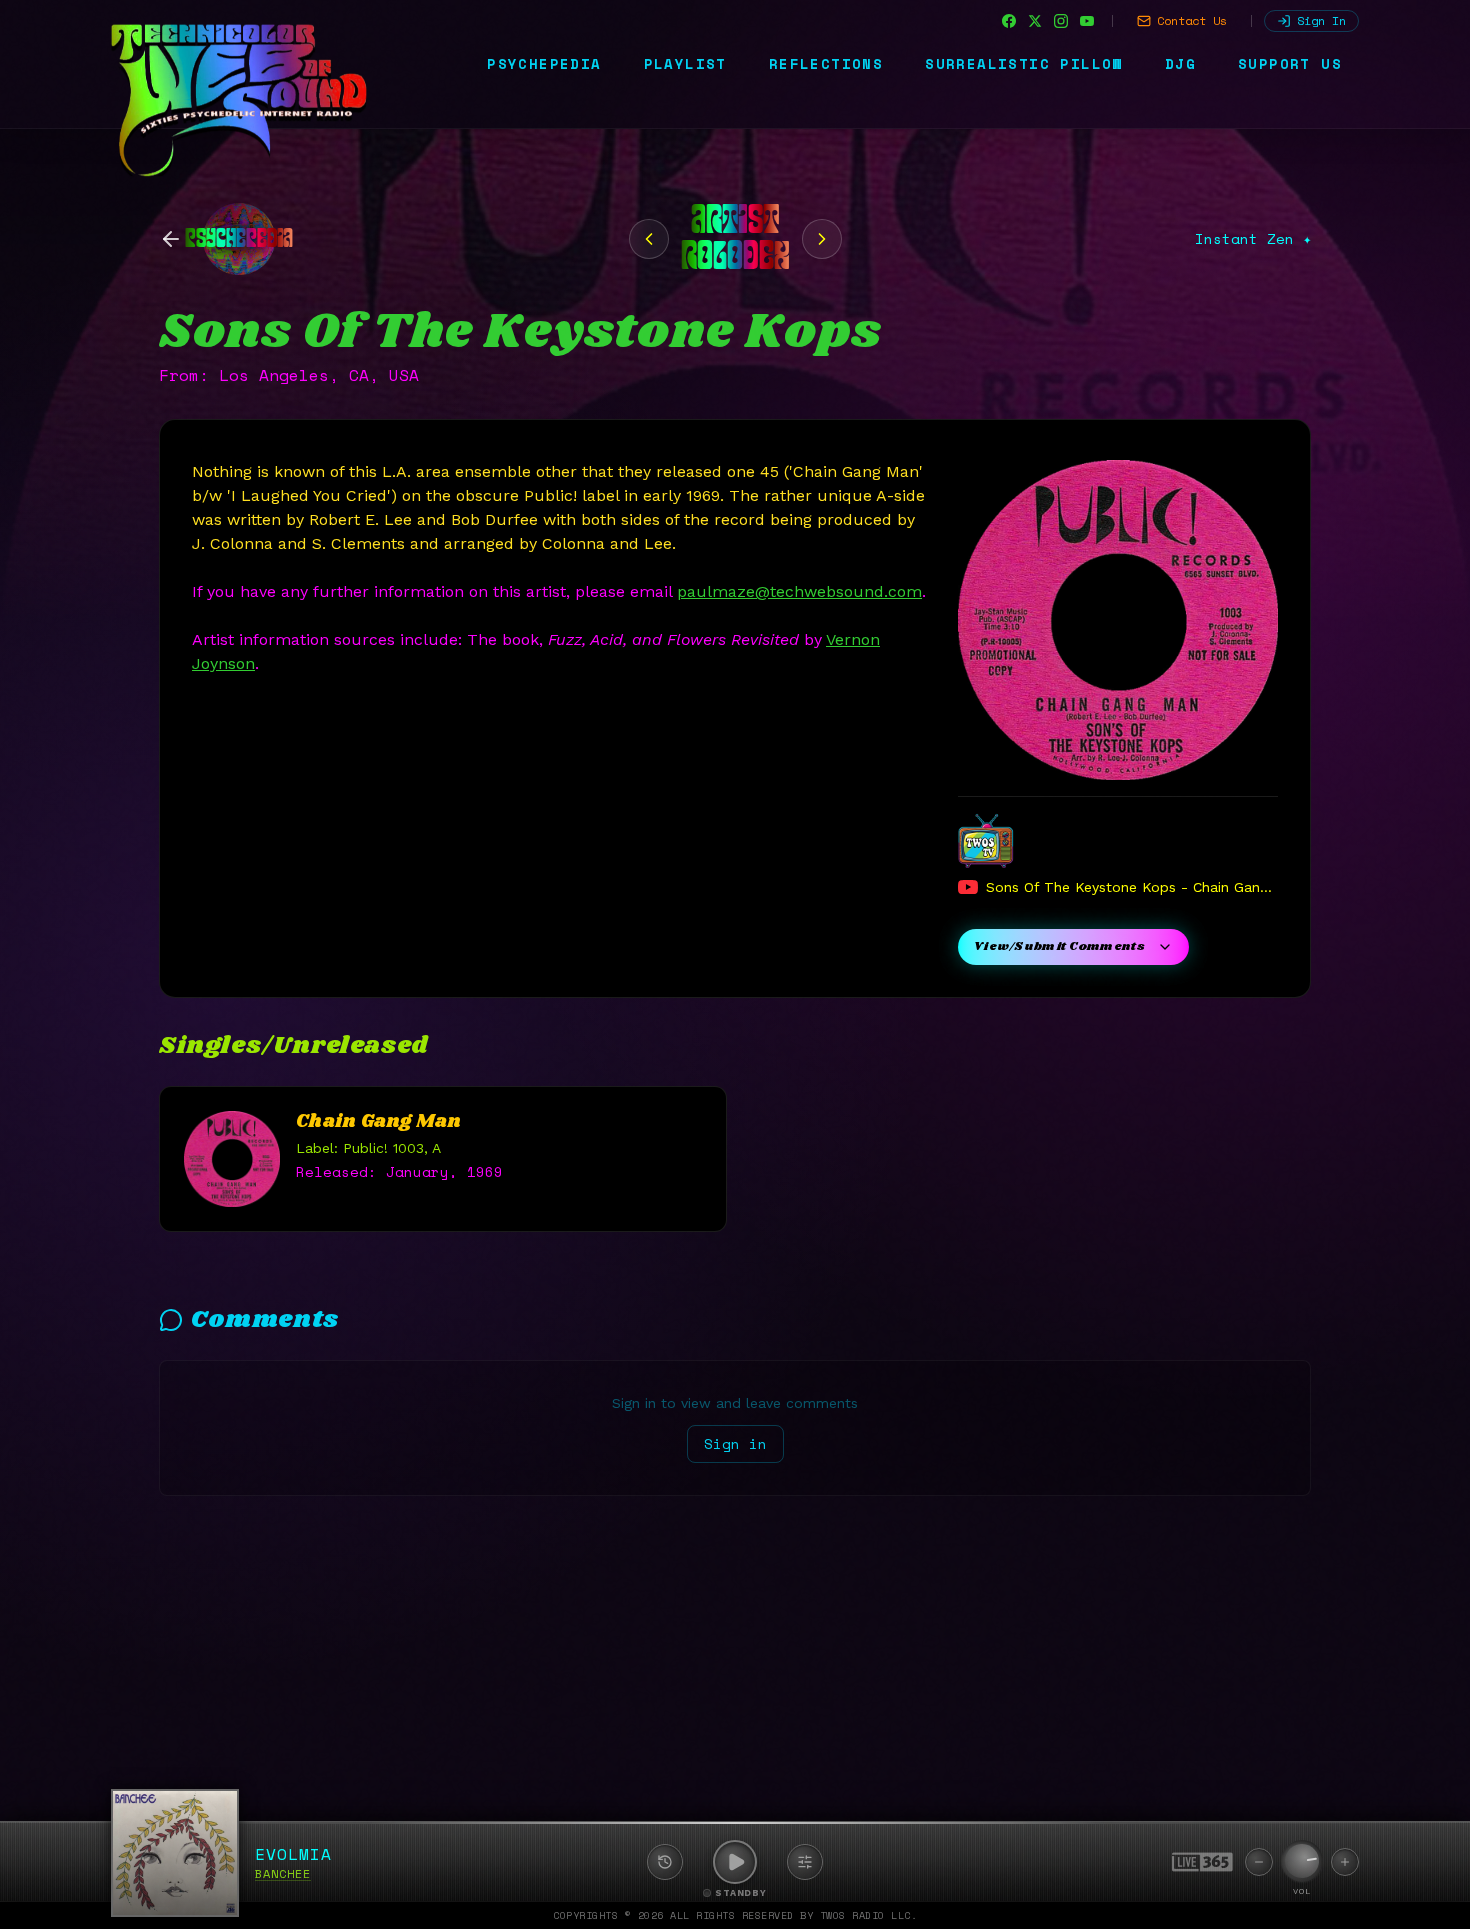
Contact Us (1192, 20)
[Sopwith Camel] (822, 239)
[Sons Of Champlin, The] (649, 239)
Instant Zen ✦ (1253, 239)
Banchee (283, 1873)
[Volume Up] (1345, 1862)
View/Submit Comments (1059, 946)
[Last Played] (665, 1862)
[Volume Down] (1259, 1862)
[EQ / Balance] (805, 1862)
